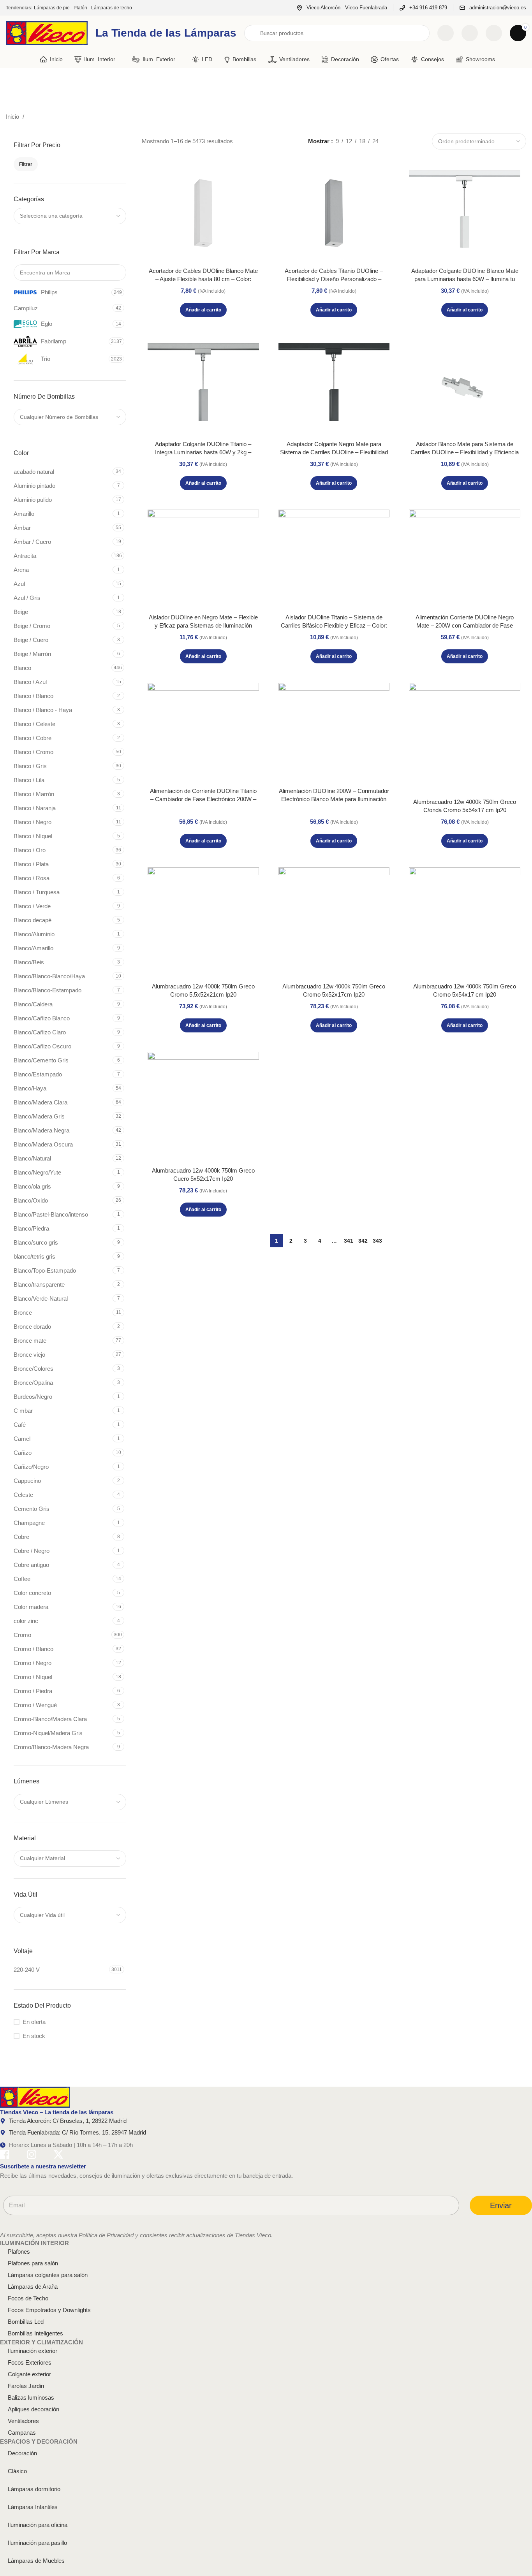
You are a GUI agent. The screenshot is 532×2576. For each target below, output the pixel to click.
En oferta (34, 2022)
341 (349, 1241)
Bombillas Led (26, 2322)
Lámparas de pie (52, 8)
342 (363, 1241)
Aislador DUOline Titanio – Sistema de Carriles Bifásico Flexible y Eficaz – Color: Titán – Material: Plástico (334, 625)
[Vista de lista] (393, 141)
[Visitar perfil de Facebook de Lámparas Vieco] (5, 2156)
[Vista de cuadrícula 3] (407, 141)
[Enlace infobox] (342, 8)
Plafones (19, 2252)
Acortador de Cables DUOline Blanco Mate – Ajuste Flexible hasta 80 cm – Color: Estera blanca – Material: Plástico (203, 279)
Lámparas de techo (112, 8)
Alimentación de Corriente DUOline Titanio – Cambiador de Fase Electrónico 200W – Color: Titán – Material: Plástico (203, 799)
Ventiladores (23, 2421)
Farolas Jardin (26, 2386)
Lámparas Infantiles (33, 2507)
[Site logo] (47, 33)
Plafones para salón (33, 2263)
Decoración (22, 2453)
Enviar (501, 2205)
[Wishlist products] (470, 33)
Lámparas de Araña (33, 2287)
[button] (203, 310)
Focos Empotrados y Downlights (49, 2310)
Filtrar (26, 164)
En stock (34, 2036)
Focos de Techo (28, 2298)
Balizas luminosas (31, 2398)
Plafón (80, 8)
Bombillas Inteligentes (35, 2333)
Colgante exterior (29, 2374)
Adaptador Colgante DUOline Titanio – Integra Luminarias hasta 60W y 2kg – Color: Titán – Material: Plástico (203, 452)
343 (377, 1241)
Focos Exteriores (30, 2362)
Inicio (13, 117)
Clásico (17, 2471)
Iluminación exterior (33, 2351)
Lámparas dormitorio (34, 2489)
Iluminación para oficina (38, 2525)
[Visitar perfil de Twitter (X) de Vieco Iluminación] (58, 2156)
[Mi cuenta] (494, 33)
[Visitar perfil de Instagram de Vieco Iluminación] (32, 2156)
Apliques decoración (33, 2409)
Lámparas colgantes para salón (48, 2275)
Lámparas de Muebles (36, 2561)
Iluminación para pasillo (37, 2543)
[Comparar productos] (446, 33)
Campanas (22, 2433)
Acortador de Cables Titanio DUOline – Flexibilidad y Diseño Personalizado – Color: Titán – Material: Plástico (334, 279)
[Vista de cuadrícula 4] (420, 141)
